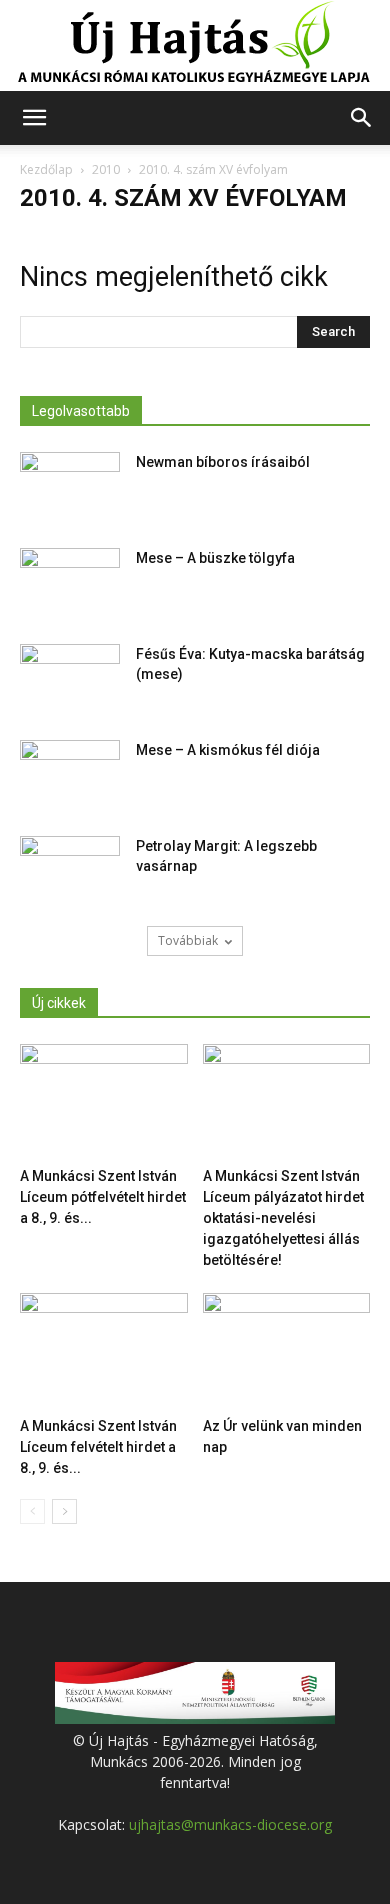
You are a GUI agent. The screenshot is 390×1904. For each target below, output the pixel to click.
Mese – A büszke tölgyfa (215, 558)
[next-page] (64, 1511)
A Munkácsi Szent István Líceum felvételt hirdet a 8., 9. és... (98, 1447)
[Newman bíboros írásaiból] (70, 487)
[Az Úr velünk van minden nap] (287, 1350)
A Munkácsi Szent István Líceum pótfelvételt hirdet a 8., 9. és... (103, 1197)
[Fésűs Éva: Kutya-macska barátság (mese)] (70, 679)
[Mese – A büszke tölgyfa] (70, 583)
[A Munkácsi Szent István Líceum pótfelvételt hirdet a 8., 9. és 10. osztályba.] (104, 1101)
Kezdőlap (46, 169)
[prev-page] (32, 1511)
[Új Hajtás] (195, 46)
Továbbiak (188, 940)
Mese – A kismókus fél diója (228, 750)
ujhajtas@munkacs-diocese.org (230, 1824)
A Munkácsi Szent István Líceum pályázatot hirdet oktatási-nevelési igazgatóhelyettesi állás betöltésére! (283, 1218)
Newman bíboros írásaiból (223, 462)
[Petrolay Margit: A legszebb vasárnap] (70, 871)
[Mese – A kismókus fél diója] (70, 775)
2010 (106, 169)
